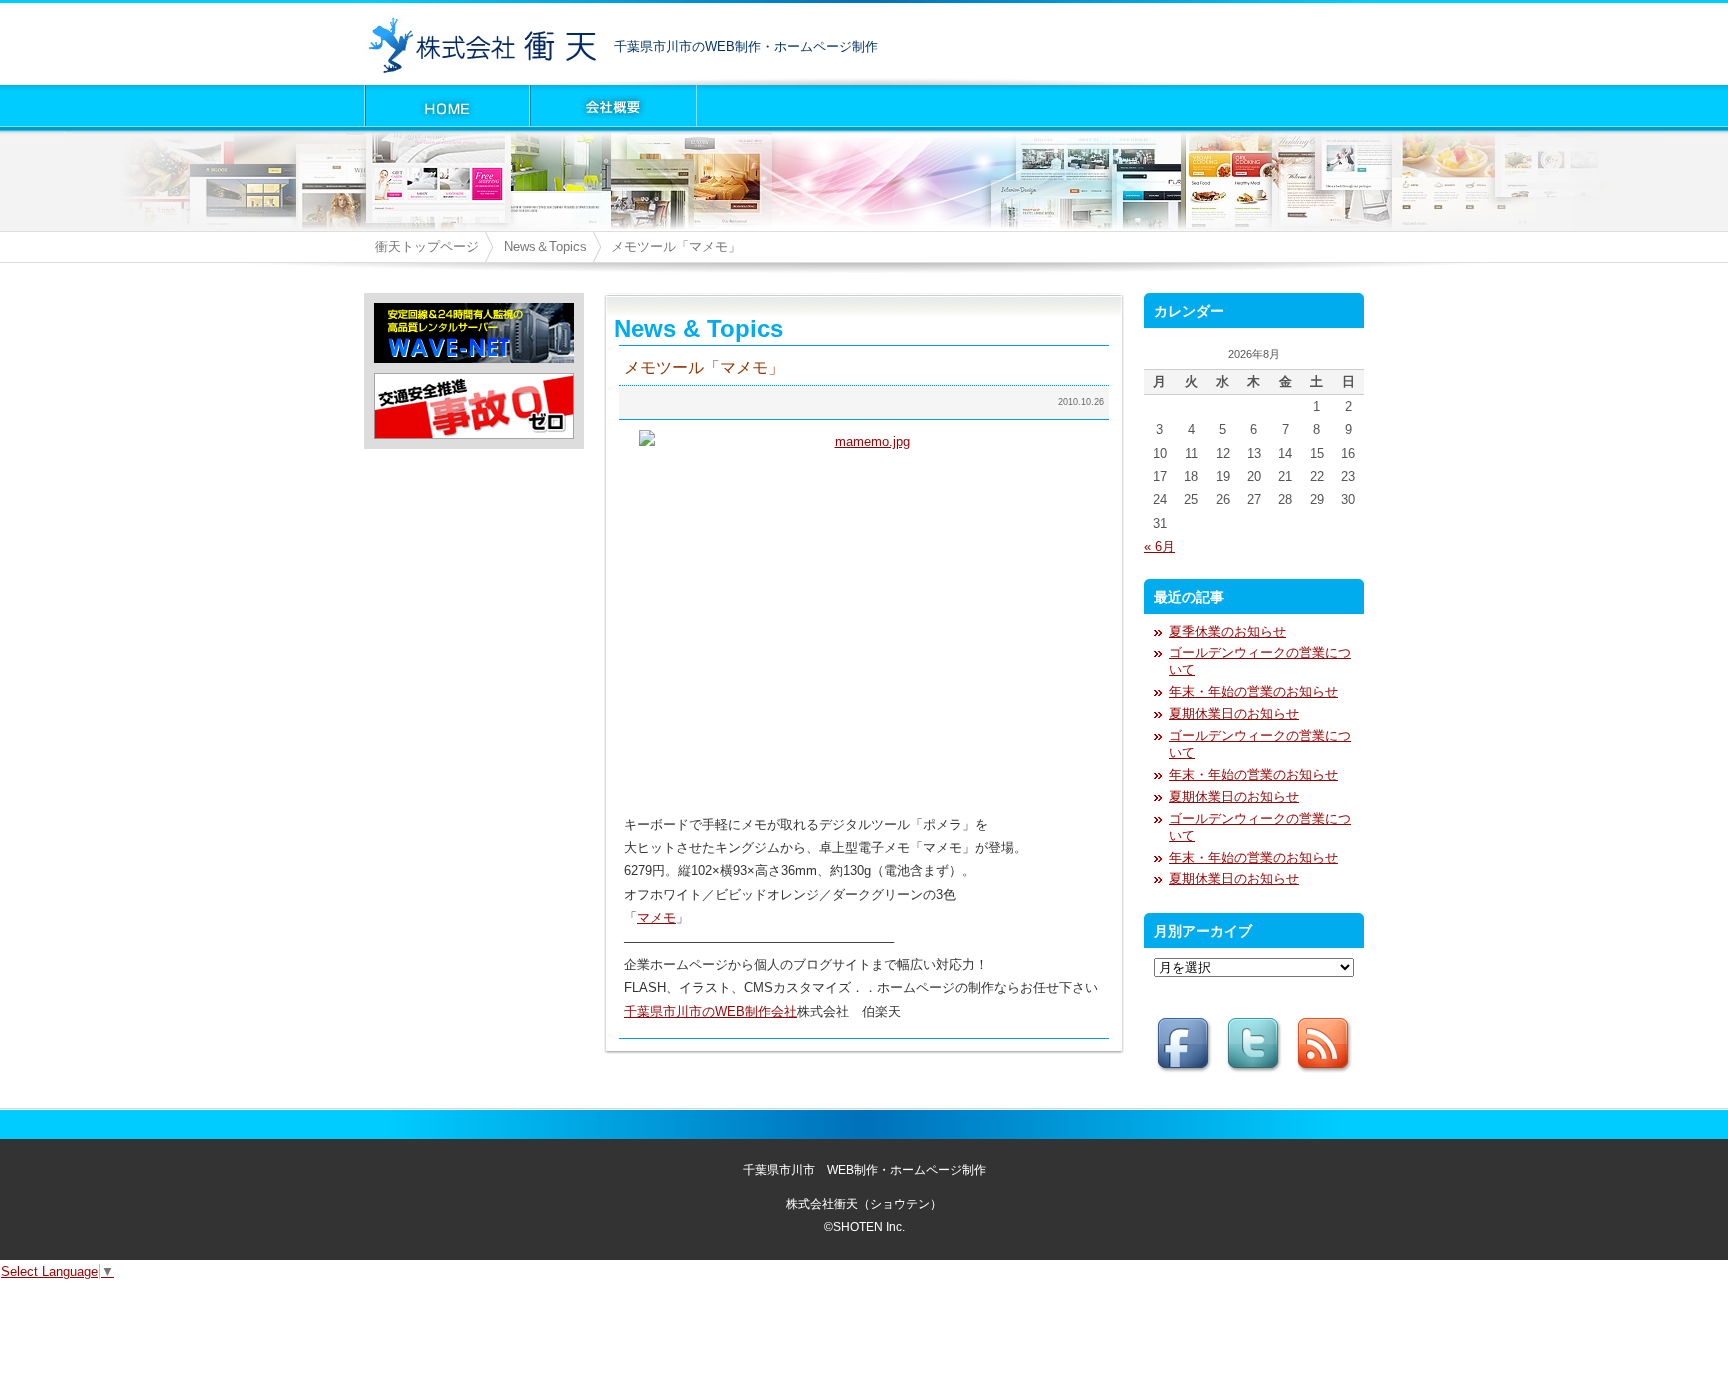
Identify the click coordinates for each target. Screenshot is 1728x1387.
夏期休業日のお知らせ (1234, 713)
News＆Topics (545, 246)
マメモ (656, 917)
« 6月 (1159, 546)
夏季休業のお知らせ (1227, 631)
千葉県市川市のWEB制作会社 (710, 1011)
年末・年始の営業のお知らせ (1253, 691)
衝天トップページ (427, 246)
